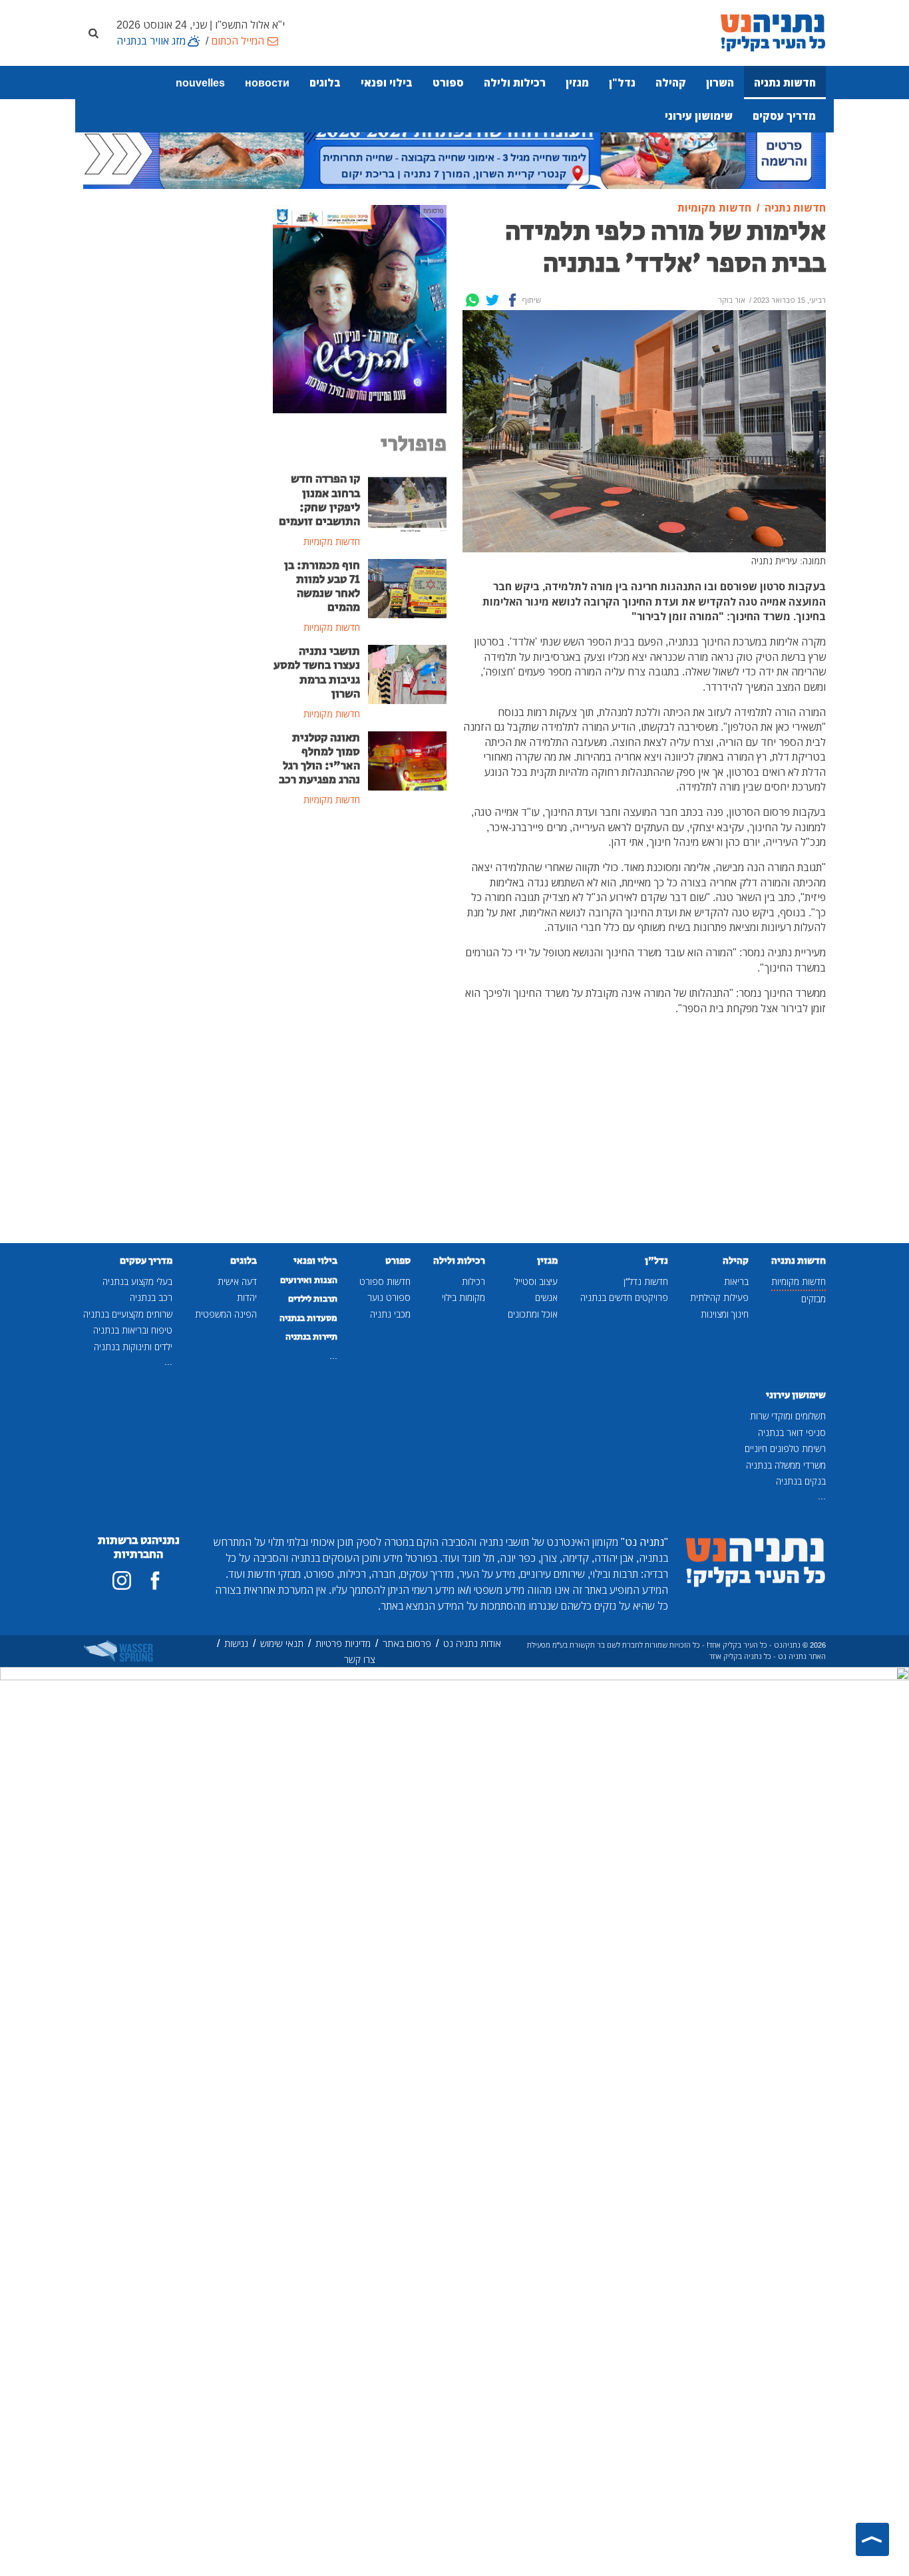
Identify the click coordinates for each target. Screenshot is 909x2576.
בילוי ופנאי (387, 83)
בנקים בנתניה (801, 1481)
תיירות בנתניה (311, 1337)
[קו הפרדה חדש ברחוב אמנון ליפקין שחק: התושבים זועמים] (408, 501)
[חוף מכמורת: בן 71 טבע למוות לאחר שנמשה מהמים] (408, 588)
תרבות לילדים (313, 1299)
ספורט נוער (389, 1297)
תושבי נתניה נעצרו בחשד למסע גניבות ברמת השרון (317, 672)
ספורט (448, 83)
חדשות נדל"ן (646, 1281)
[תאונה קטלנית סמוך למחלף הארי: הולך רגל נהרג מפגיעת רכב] (408, 759)
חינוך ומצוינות (725, 1314)
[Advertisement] (360, 1034)
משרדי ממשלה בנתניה (786, 1465)
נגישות (236, 1643)
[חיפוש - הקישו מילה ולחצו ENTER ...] (93, 33)
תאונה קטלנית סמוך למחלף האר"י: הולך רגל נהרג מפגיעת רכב (319, 759)
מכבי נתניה (390, 1314)
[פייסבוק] (155, 1580)
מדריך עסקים (784, 116)
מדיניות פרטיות (343, 1643)
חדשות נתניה (785, 83)
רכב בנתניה (151, 1297)
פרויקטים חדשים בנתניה (624, 1297)
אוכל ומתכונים (533, 1314)
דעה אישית (237, 1281)
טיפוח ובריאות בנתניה (133, 1330)
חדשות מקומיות (799, 1281)
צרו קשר (360, 1659)
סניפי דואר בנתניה (792, 1432)
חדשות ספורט (385, 1281)
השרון (720, 83)
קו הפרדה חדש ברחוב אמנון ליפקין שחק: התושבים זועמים (319, 500)
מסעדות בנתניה (308, 1318)
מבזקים (814, 1299)
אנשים (546, 1297)
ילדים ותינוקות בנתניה (133, 1347)
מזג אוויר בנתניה (151, 41)
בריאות (736, 1281)
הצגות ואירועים (309, 1280)
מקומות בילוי (463, 1297)
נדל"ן (622, 83)
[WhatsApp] (472, 300)
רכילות (473, 1281)
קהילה (671, 83)
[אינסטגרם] (122, 1580)
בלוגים (325, 83)
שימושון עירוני (699, 116)
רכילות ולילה (515, 83)
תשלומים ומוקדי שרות (788, 1416)
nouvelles (200, 83)
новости (267, 83)
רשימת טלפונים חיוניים (785, 1448)
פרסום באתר (407, 1643)
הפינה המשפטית (226, 1314)
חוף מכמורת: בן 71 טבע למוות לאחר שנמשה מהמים (322, 587)
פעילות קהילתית (719, 1297)
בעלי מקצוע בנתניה (137, 1281)
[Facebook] (512, 300)
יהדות (247, 1297)
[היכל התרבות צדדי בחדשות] (360, 308)
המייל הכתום (238, 41)
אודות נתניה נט (472, 1643)
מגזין (577, 83)
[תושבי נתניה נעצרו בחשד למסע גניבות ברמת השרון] (408, 673)
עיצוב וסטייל (536, 1281)
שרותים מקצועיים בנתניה (128, 1314)
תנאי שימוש (282, 1643)
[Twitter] (492, 300)
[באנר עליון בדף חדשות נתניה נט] (454, 151)
